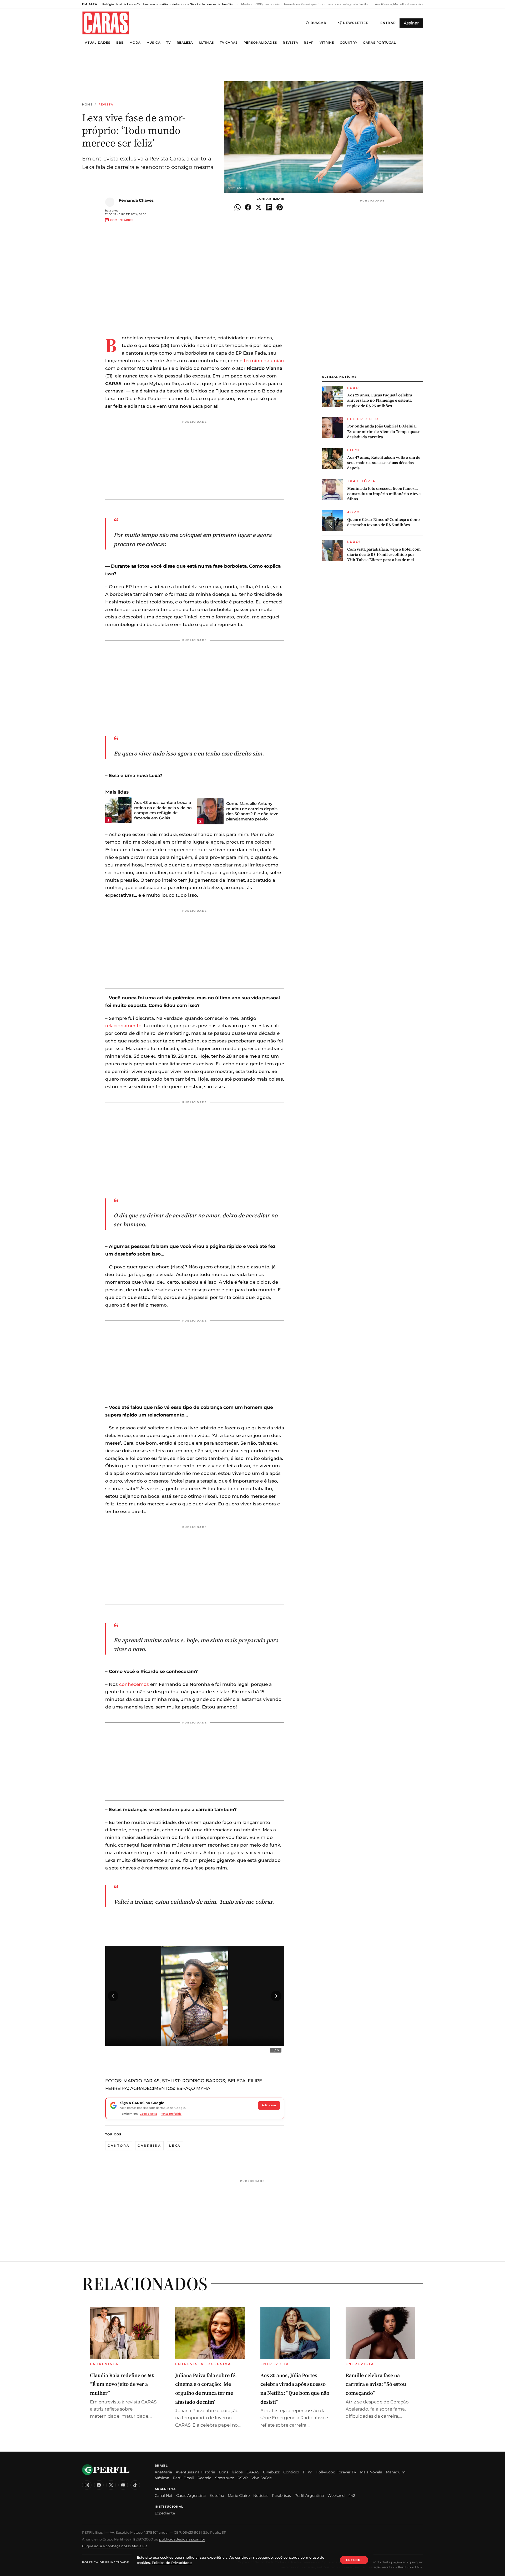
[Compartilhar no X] (259, 207)
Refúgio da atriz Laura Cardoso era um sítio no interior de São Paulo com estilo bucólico (168, 4)
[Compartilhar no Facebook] (248, 207)
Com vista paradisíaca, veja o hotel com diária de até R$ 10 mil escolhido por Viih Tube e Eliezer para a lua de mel (384, 555)
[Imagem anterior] (113, 1996)
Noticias (261, 2496)
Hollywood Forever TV (336, 2472)
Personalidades (260, 43)
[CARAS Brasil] (106, 23)
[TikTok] (135, 2485)
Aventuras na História (195, 2472)
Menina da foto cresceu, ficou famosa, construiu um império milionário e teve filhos (384, 494)
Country (349, 43)
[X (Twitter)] (111, 2485)
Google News (148, 2114)
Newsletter (356, 23)
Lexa (175, 2146)
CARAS (253, 2472)
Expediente (165, 2513)
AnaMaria (163, 2472)
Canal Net (164, 2496)
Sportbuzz (224, 2478)
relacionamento (123, 1026)
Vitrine (327, 43)
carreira (149, 2146)
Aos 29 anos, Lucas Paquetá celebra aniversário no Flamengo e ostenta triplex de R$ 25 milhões (380, 400)
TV (168, 43)
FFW (307, 2472)
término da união (263, 361)
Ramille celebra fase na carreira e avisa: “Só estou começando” (376, 2384)
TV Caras (229, 43)
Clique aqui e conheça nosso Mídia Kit (115, 2546)
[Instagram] (87, 2485)
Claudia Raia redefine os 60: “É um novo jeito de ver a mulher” (122, 2384)
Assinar (411, 23)
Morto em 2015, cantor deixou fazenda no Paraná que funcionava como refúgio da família (304, 4)
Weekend (336, 2496)
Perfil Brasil (183, 2478)
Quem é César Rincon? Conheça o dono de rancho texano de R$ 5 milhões (383, 522)
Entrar (388, 23)
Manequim (396, 2472)
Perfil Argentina (309, 2496)
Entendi (354, 2560)
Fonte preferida (171, 2114)
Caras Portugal (379, 43)
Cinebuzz (271, 2472)
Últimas (206, 43)
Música (154, 43)
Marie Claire (239, 2496)
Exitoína (217, 2496)
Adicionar (269, 2105)
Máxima (162, 2478)
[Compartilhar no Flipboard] (269, 207)
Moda (135, 43)
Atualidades (98, 43)
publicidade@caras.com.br (182, 2539)
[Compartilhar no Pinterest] (280, 207)
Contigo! (291, 2472)
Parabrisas (281, 2496)
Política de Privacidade (105, 2562)
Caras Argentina (191, 2496)
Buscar (319, 23)
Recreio (204, 2478)
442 (352, 2496)
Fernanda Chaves (136, 200)
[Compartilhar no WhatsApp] (238, 207)
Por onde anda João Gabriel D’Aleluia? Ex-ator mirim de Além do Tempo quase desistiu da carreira (384, 432)
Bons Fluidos (231, 2472)
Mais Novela (371, 2472)
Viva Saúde (262, 2478)
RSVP (309, 43)
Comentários (122, 220)
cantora (119, 2146)
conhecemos (134, 1684)
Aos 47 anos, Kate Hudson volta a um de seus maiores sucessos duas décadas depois (384, 463)
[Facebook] (99, 2485)
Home (87, 105)
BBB (120, 43)
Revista (290, 43)
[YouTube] (123, 2485)
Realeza (185, 43)
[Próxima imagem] (276, 1996)
